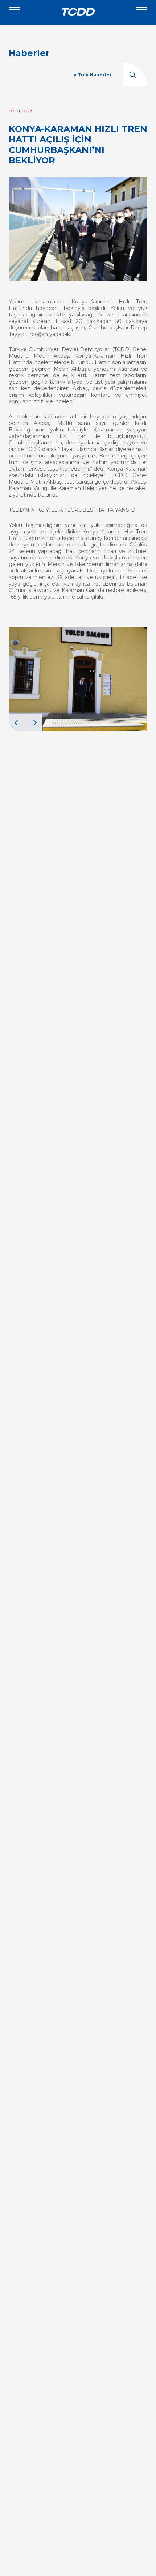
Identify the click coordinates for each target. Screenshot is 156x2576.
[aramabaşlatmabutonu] (135, 74)
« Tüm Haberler (93, 75)
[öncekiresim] (17, 723)
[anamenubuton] (142, 13)
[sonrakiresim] (34, 723)
